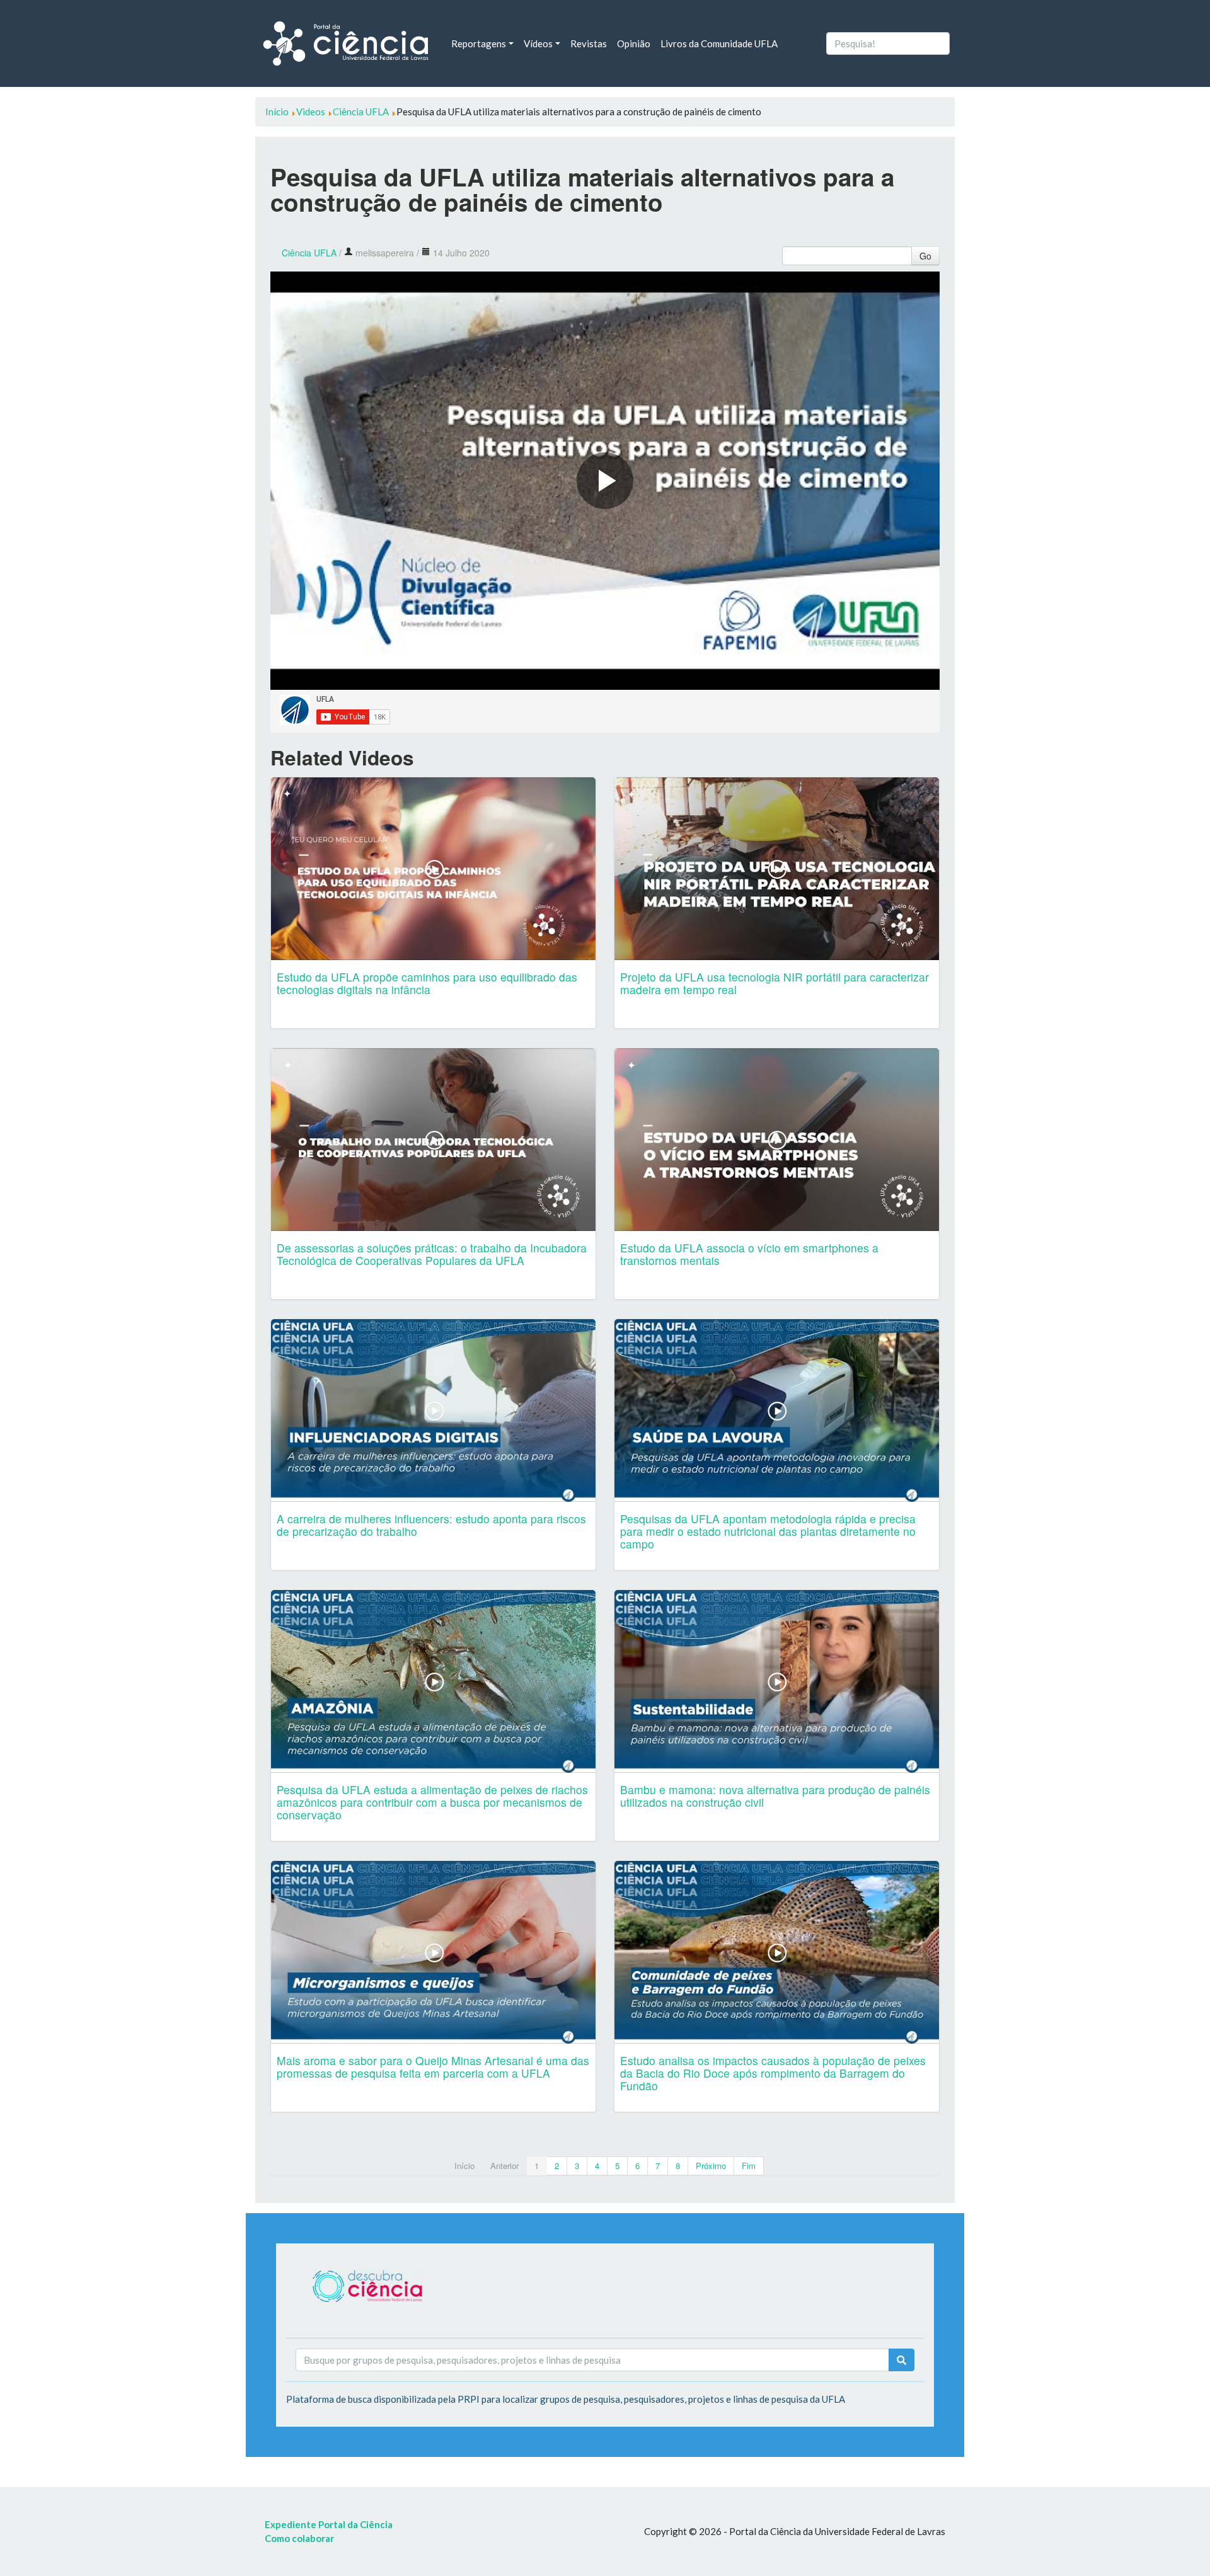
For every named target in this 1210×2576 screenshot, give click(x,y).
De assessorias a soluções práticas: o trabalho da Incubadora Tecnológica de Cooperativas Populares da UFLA (432, 1254)
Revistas (589, 43)
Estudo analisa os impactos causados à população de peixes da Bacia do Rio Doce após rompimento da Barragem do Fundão (773, 2073)
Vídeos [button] (538, 43)
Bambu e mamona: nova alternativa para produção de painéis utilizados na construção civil (775, 1796)
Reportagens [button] (479, 43)
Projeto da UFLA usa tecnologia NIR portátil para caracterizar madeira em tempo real (775, 983)
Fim (749, 2166)
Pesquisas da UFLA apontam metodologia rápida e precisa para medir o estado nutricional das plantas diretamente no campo (768, 1531)
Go (925, 256)
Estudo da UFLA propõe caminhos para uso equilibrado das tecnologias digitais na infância (427, 983)
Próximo (711, 2166)
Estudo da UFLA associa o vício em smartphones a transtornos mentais (749, 1254)
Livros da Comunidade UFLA (719, 43)
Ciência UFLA (309, 253)
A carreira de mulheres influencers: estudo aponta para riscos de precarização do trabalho (431, 1525)
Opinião (634, 43)
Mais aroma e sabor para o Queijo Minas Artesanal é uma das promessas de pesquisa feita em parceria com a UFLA (433, 2067)
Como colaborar (299, 2538)
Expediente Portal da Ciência (329, 2524)
